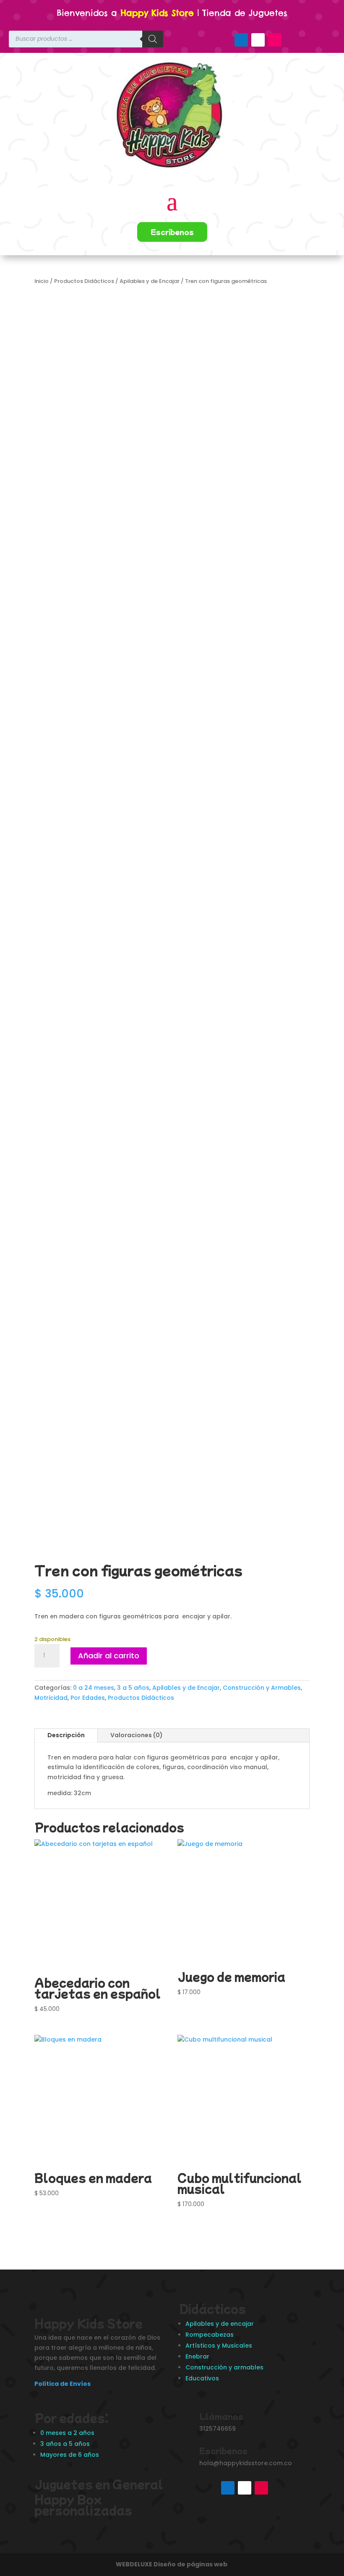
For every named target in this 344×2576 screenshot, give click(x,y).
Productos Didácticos (84, 281)
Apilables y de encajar (220, 2324)
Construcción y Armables (262, 1688)
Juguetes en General (99, 2484)
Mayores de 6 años (70, 2455)
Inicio (42, 281)
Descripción (66, 1735)
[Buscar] (153, 39)
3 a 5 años (133, 1688)
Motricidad (51, 1698)
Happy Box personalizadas (85, 2504)
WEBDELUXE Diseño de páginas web (172, 2564)
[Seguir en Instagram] (275, 40)
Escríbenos (172, 232)
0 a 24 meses (94, 1688)
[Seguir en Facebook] (241, 40)
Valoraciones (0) (137, 1735)
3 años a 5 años (65, 2444)
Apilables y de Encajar (150, 281)
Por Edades (88, 1698)
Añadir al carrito (109, 1656)
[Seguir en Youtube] (258, 40)
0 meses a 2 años (67, 2433)
